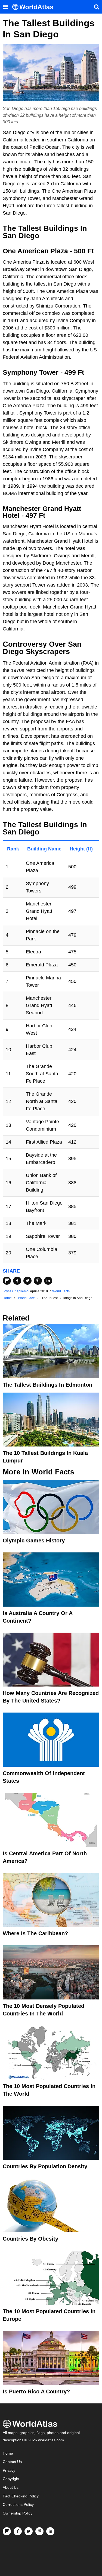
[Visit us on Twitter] (29, 2531)
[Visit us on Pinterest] (39, 2531)
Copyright (11, 2479)
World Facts (61, 1291)
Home (8, 2453)
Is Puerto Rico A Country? (36, 2391)
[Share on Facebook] (17, 1281)
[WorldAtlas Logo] (35, 7)
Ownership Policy (18, 2513)
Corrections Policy (18, 2505)
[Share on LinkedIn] (48, 1281)
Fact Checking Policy (21, 2496)
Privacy (9, 2470)
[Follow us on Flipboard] (7, 2531)
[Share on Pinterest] (38, 1281)
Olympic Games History (34, 1541)
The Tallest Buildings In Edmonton (47, 1385)
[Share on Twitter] (27, 1281)
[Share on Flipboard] (7, 1281)
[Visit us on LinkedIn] (50, 2531)
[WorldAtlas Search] (97, 7)
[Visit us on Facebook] (18, 2531)
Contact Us (12, 2462)
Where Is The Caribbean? (35, 1933)
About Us (11, 2488)
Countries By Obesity (30, 2239)
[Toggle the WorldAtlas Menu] (5, 7)
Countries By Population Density (45, 2166)
